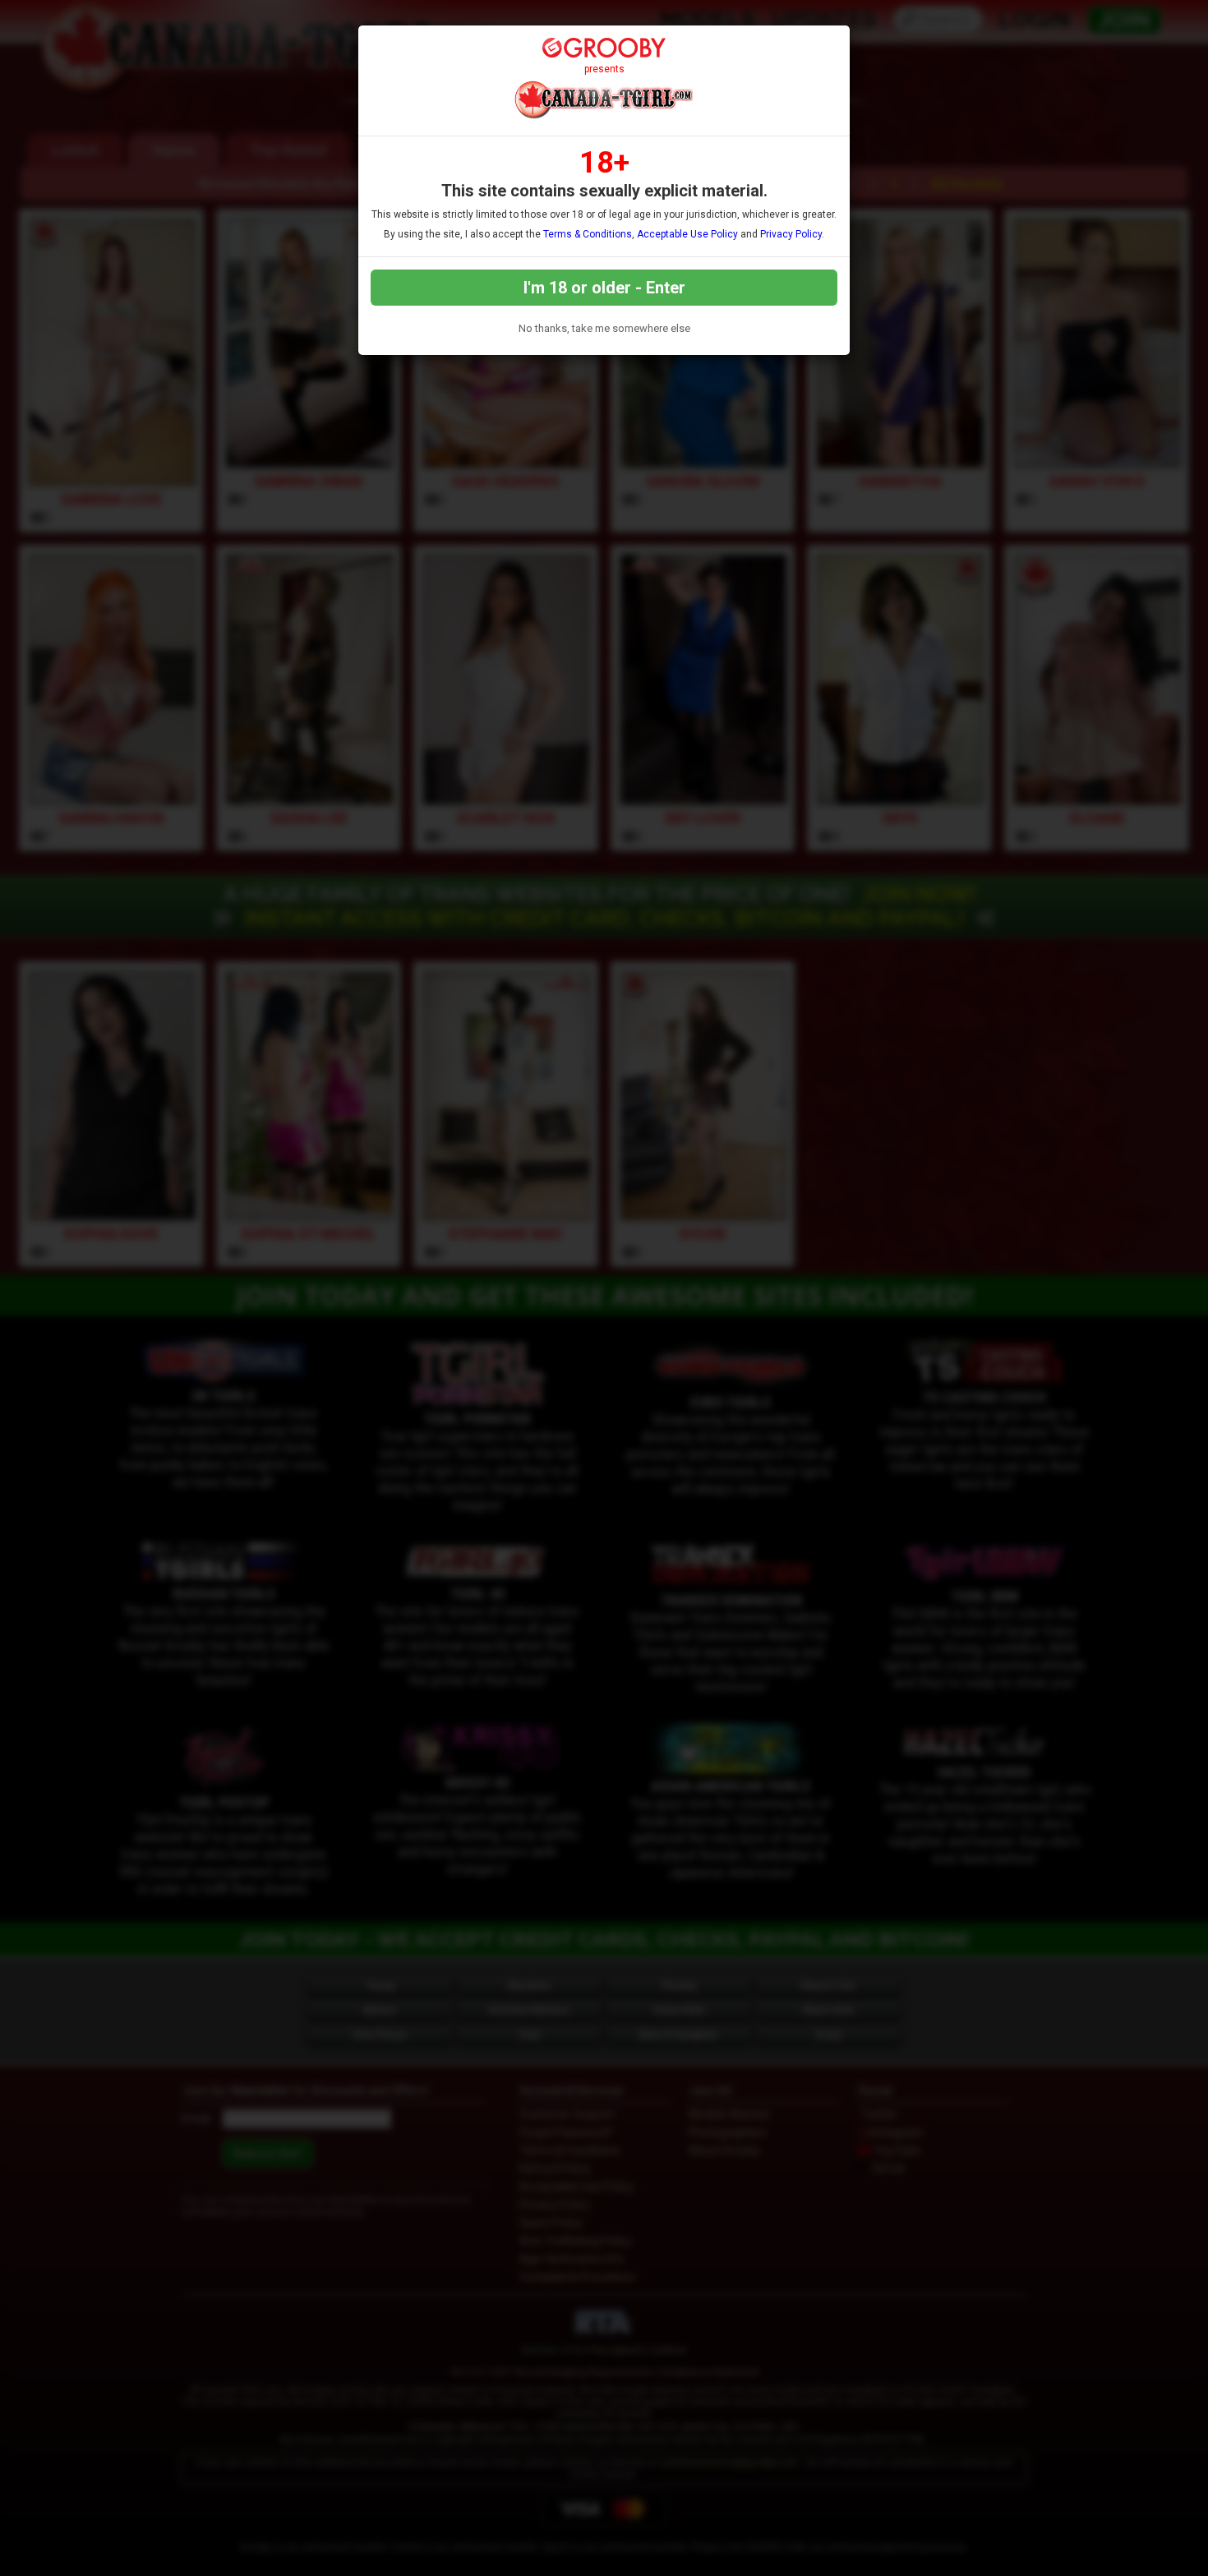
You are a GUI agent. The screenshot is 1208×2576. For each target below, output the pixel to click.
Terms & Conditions (588, 234)
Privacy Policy (791, 234)
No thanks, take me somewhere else (604, 328)
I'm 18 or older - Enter (604, 288)
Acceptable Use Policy (687, 234)
